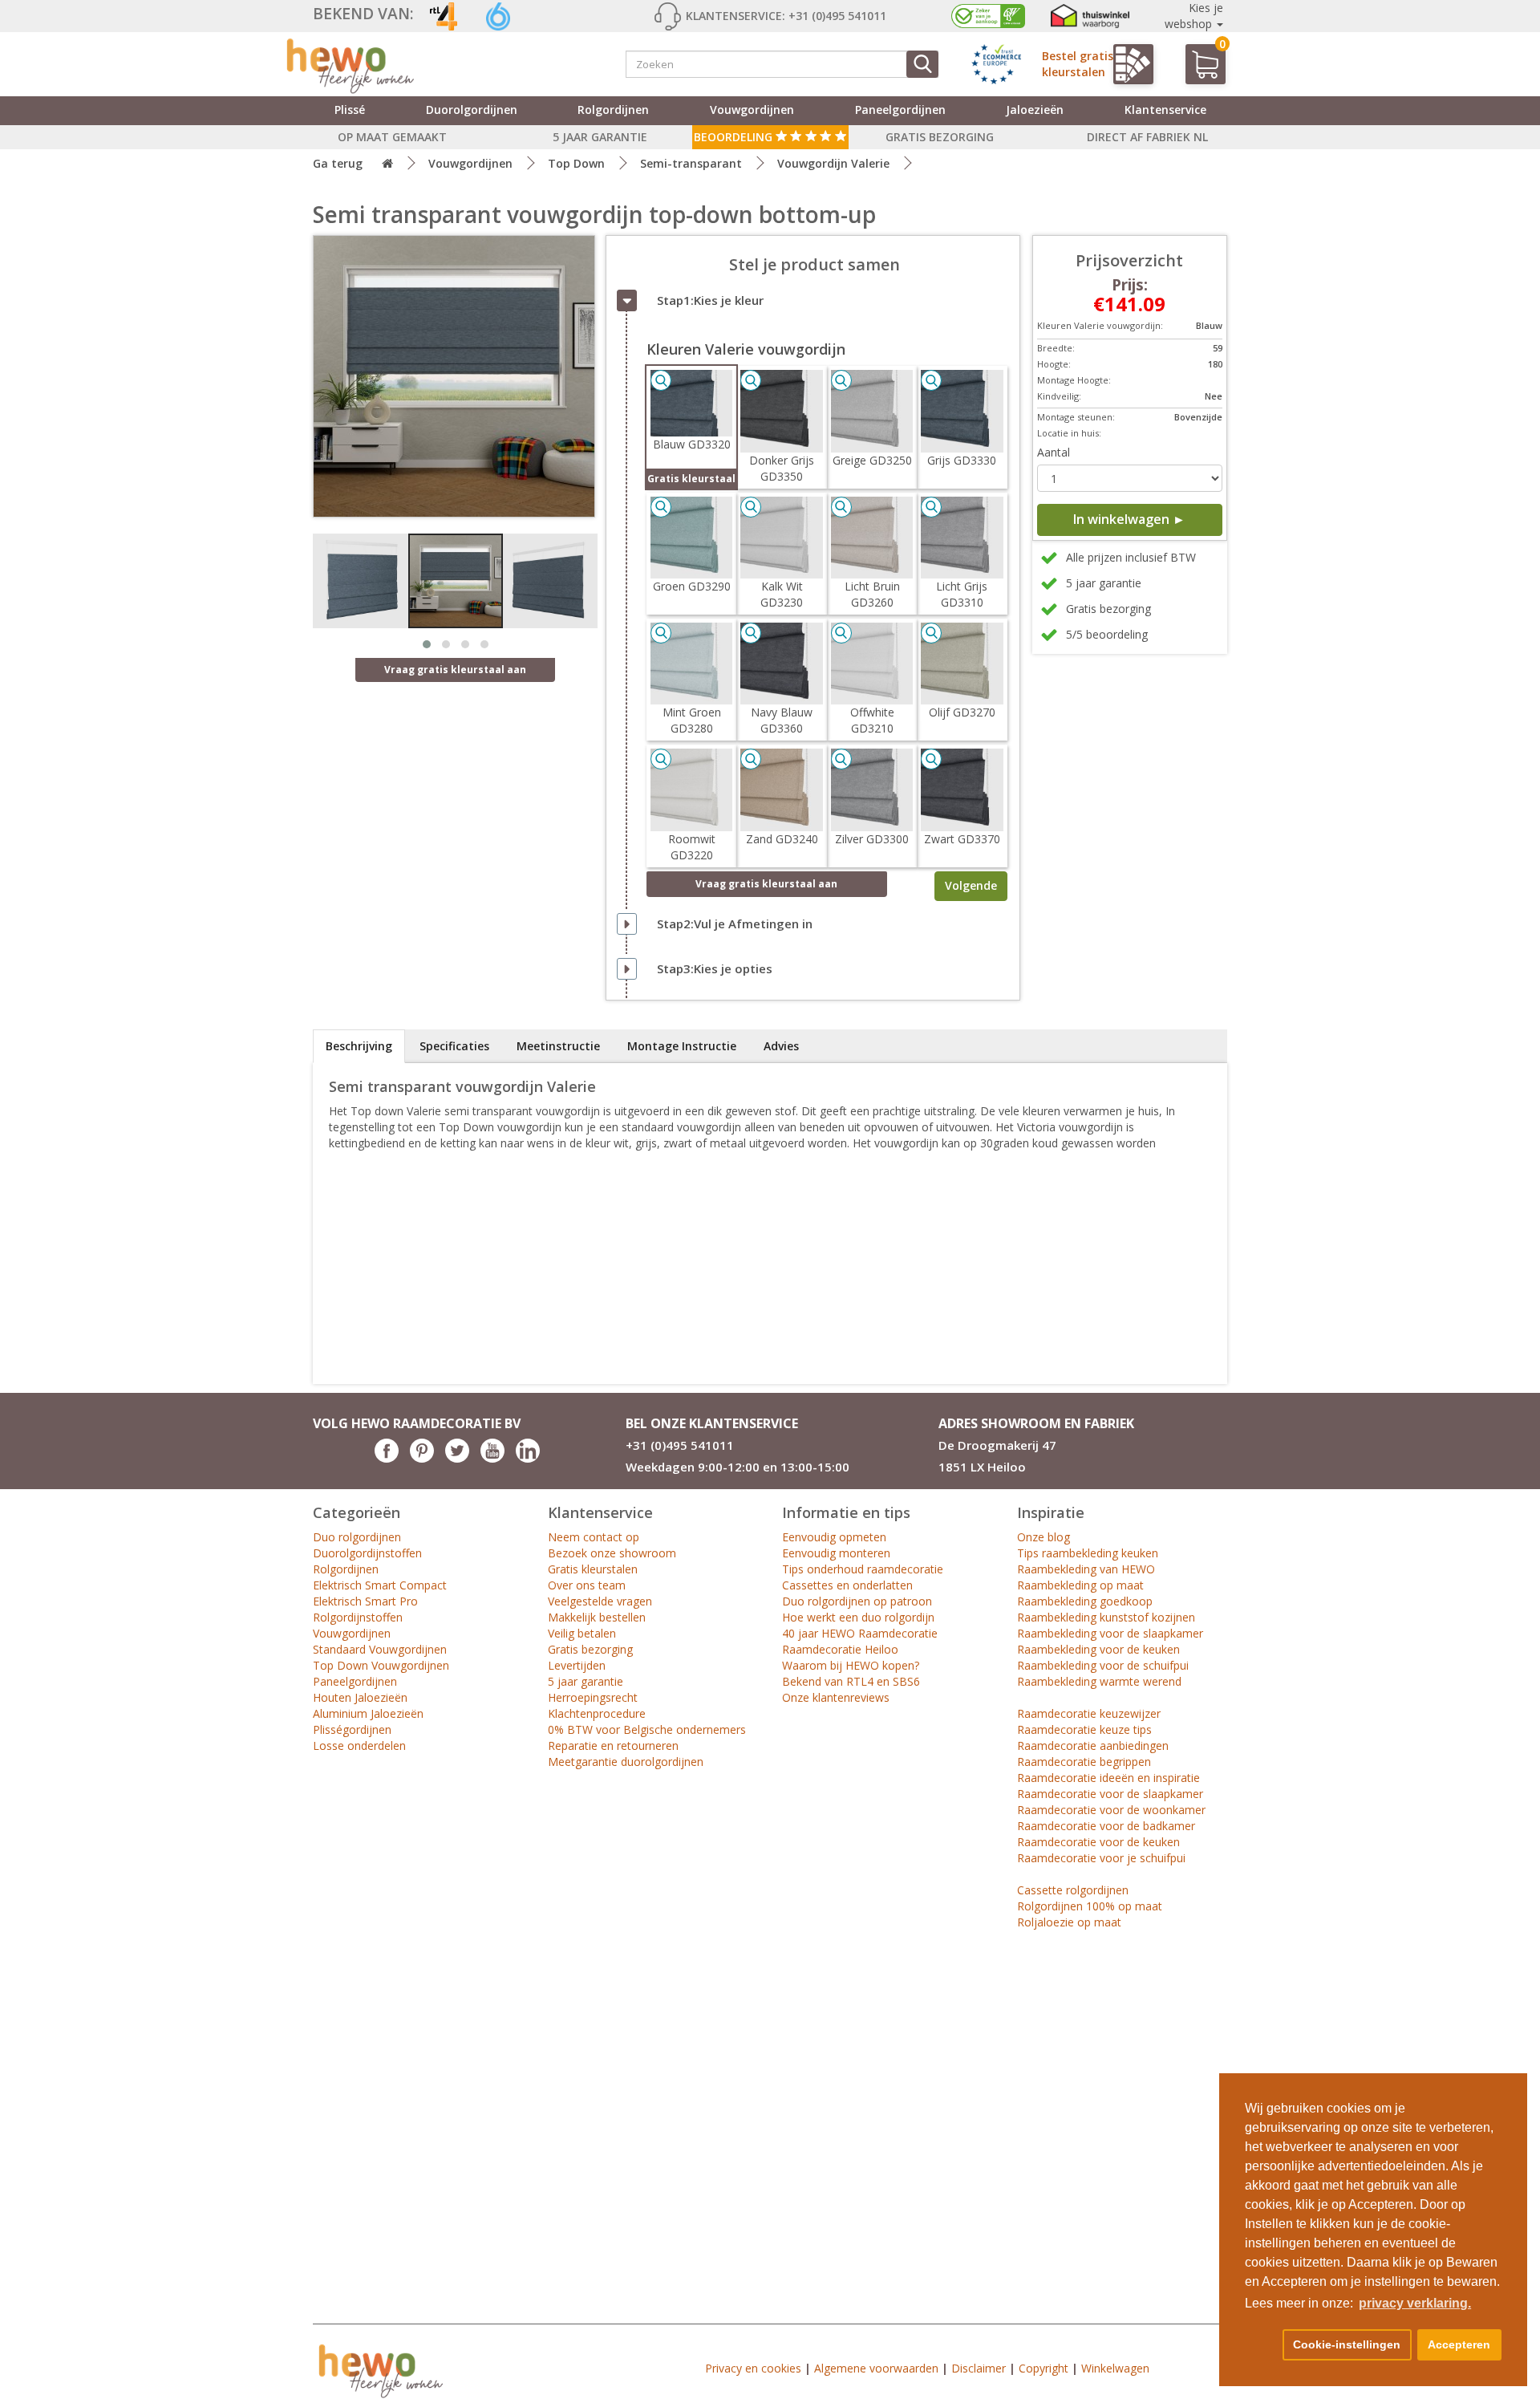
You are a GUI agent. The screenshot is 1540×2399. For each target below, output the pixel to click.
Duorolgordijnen (472, 110)
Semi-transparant (691, 163)
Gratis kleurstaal (691, 479)
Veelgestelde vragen (600, 1601)
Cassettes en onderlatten (847, 1585)
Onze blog (1044, 1537)
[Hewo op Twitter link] (457, 1458)
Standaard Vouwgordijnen (380, 1649)
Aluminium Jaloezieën (368, 1713)
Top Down (576, 163)
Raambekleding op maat (1080, 1585)
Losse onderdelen (359, 1745)
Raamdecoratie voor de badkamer (1106, 1826)
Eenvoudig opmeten (834, 1537)
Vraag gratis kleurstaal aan (455, 670)
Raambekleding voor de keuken (1098, 1649)
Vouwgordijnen (752, 110)
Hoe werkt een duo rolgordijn (858, 1617)
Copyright (1044, 2368)
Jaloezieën (1035, 110)
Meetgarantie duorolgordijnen (626, 1762)
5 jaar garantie (586, 1681)
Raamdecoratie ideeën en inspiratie (1108, 1778)
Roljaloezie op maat (1069, 1922)
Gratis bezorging (590, 1649)
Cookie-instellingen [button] (1347, 2344)
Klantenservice (1165, 110)
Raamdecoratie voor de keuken (1098, 1842)
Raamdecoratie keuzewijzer (1089, 1713)
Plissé (350, 110)
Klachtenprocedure (597, 1713)
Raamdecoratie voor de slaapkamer (1110, 1794)
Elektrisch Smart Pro (365, 1601)
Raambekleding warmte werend (1099, 1681)
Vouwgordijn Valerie (833, 163)
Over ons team (587, 1585)
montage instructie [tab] (682, 1046)
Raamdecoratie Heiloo (840, 1649)
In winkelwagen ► (1129, 519)
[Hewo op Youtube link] (492, 1458)
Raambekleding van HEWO (1086, 1569)
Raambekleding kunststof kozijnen (1106, 1617)
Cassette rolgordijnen (1073, 1890)
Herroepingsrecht (593, 1697)
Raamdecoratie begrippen (1084, 1762)
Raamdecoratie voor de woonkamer (1111, 1810)
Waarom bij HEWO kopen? (851, 1665)
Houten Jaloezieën (360, 1697)
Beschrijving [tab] (359, 1046)
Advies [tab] (781, 1046)
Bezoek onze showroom (612, 1553)
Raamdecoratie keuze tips (1084, 1729)
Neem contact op (594, 1537)
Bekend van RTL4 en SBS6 (851, 1681)
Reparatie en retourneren (613, 1745)
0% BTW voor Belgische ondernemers (647, 1729)
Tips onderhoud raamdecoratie (863, 1569)
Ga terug (338, 163)
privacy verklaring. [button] (1415, 2303)
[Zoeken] (922, 64)
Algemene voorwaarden (876, 2368)
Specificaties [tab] (454, 1046)
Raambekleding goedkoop (1085, 1601)
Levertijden (577, 1665)
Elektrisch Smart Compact (380, 1585)
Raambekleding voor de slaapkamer (1110, 1633)
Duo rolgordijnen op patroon (857, 1601)
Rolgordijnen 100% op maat (1090, 1906)
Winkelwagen (1115, 2368)
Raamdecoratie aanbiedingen (1093, 1745)
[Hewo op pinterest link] (422, 1458)
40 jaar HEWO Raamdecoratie (860, 1633)
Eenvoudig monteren (836, 1553)
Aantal (1054, 452)
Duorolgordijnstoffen (367, 1553)
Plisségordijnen (352, 1729)
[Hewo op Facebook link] (387, 1458)
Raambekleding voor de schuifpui (1103, 1665)
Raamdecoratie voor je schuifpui (1101, 1858)
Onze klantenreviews (836, 1697)
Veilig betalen (582, 1633)
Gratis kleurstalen (593, 1569)
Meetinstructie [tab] (558, 1046)
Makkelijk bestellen (597, 1617)
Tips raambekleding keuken (1088, 1553)
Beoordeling (735, 137)
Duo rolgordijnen (357, 1537)
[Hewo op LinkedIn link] (528, 1458)
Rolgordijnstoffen (358, 1617)
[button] (1261, 2345)
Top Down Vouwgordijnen (381, 1665)
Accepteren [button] (1459, 2344)
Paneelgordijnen (900, 110)
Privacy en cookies (753, 2368)
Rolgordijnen (613, 110)
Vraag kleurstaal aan (766, 884)
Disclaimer (979, 2368)
